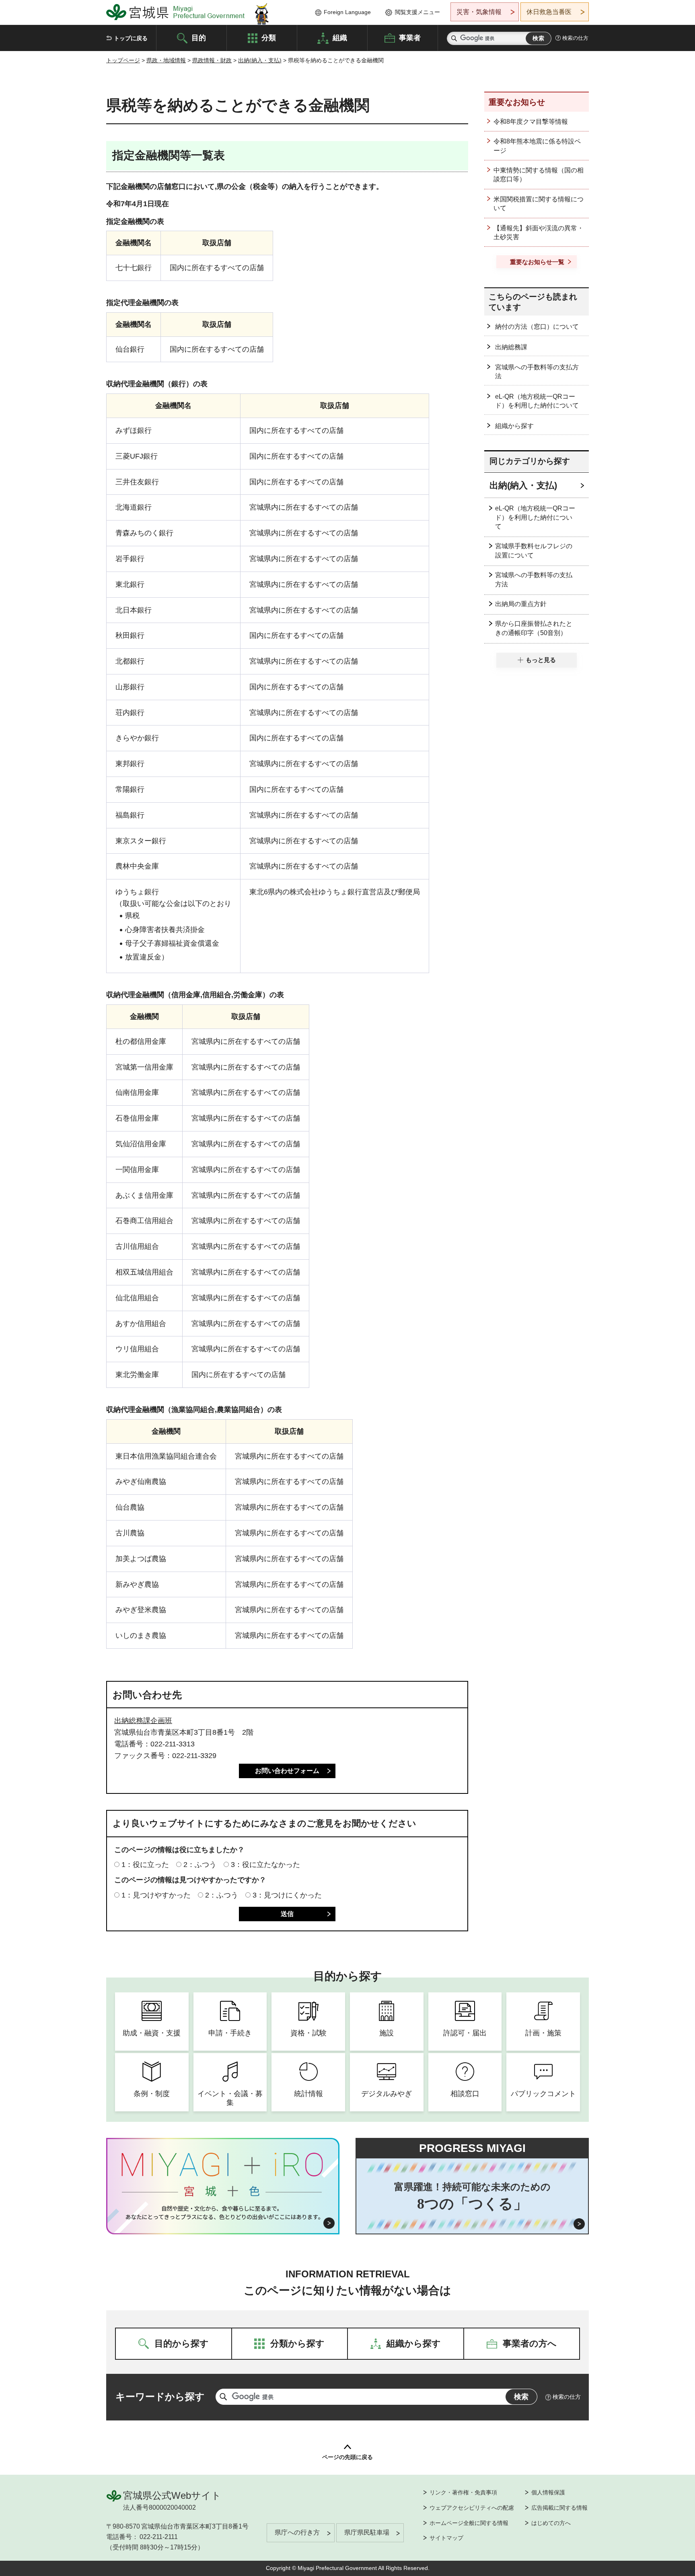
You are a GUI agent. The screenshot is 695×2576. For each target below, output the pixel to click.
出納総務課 (511, 347)
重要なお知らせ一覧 (537, 262)
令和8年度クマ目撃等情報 (531, 122)
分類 (269, 37)
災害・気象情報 (479, 12)
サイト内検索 (454, 38)
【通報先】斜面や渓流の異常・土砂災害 (539, 233)
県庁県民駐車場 (367, 2532)
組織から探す (514, 426)
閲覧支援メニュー (417, 12)
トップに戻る (131, 38)
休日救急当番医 (549, 12)
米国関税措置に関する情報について (539, 204)
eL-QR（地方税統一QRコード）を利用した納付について (537, 401)
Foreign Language (347, 12)
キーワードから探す (160, 2397)
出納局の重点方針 (521, 604)
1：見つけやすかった (156, 1895)
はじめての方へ (551, 2523)
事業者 (410, 37)
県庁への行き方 (297, 2532)
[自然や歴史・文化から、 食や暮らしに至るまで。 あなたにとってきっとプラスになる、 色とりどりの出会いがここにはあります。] (223, 2213)
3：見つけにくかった (287, 1895)
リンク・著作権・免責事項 (463, 2492)
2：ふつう (200, 1865)
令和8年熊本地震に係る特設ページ (537, 146)
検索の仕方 (575, 38)
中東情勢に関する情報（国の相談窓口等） (539, 175)
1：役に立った (145, 1865)
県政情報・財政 (212, 60)
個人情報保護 (548, 2492)
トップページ (123, 60)
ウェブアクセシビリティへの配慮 (472, 2508)
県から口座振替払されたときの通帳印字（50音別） (534, 628)
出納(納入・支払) (260, 60)
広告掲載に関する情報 (559, 2508)
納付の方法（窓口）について (537, 327)
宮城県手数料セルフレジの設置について (534, 550)
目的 (199, 37)
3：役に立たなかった (265, 1865)
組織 (340, 37)
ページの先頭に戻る (347, 2457)
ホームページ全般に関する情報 (469, 2523)
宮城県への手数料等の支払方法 (537, 372)
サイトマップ (446, 2538)
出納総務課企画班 (143, 1721)
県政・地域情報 (166, 60)
